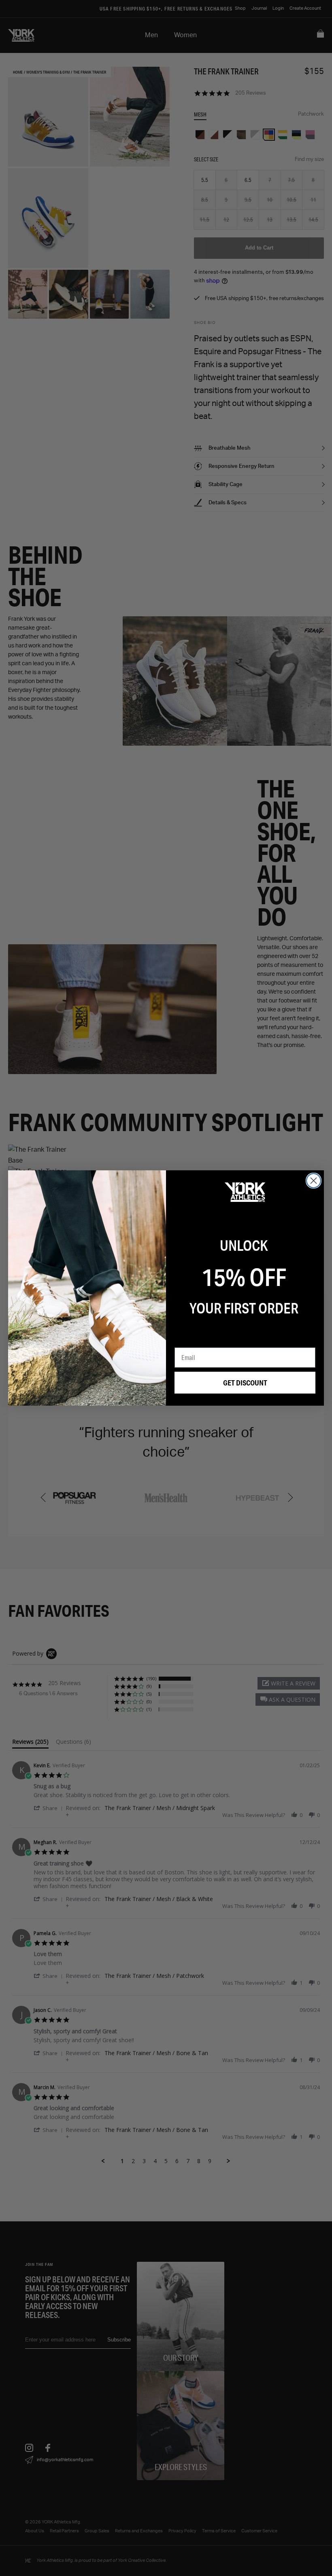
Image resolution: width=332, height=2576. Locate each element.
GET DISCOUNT (245, 1383)
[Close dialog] (314, 1181)
